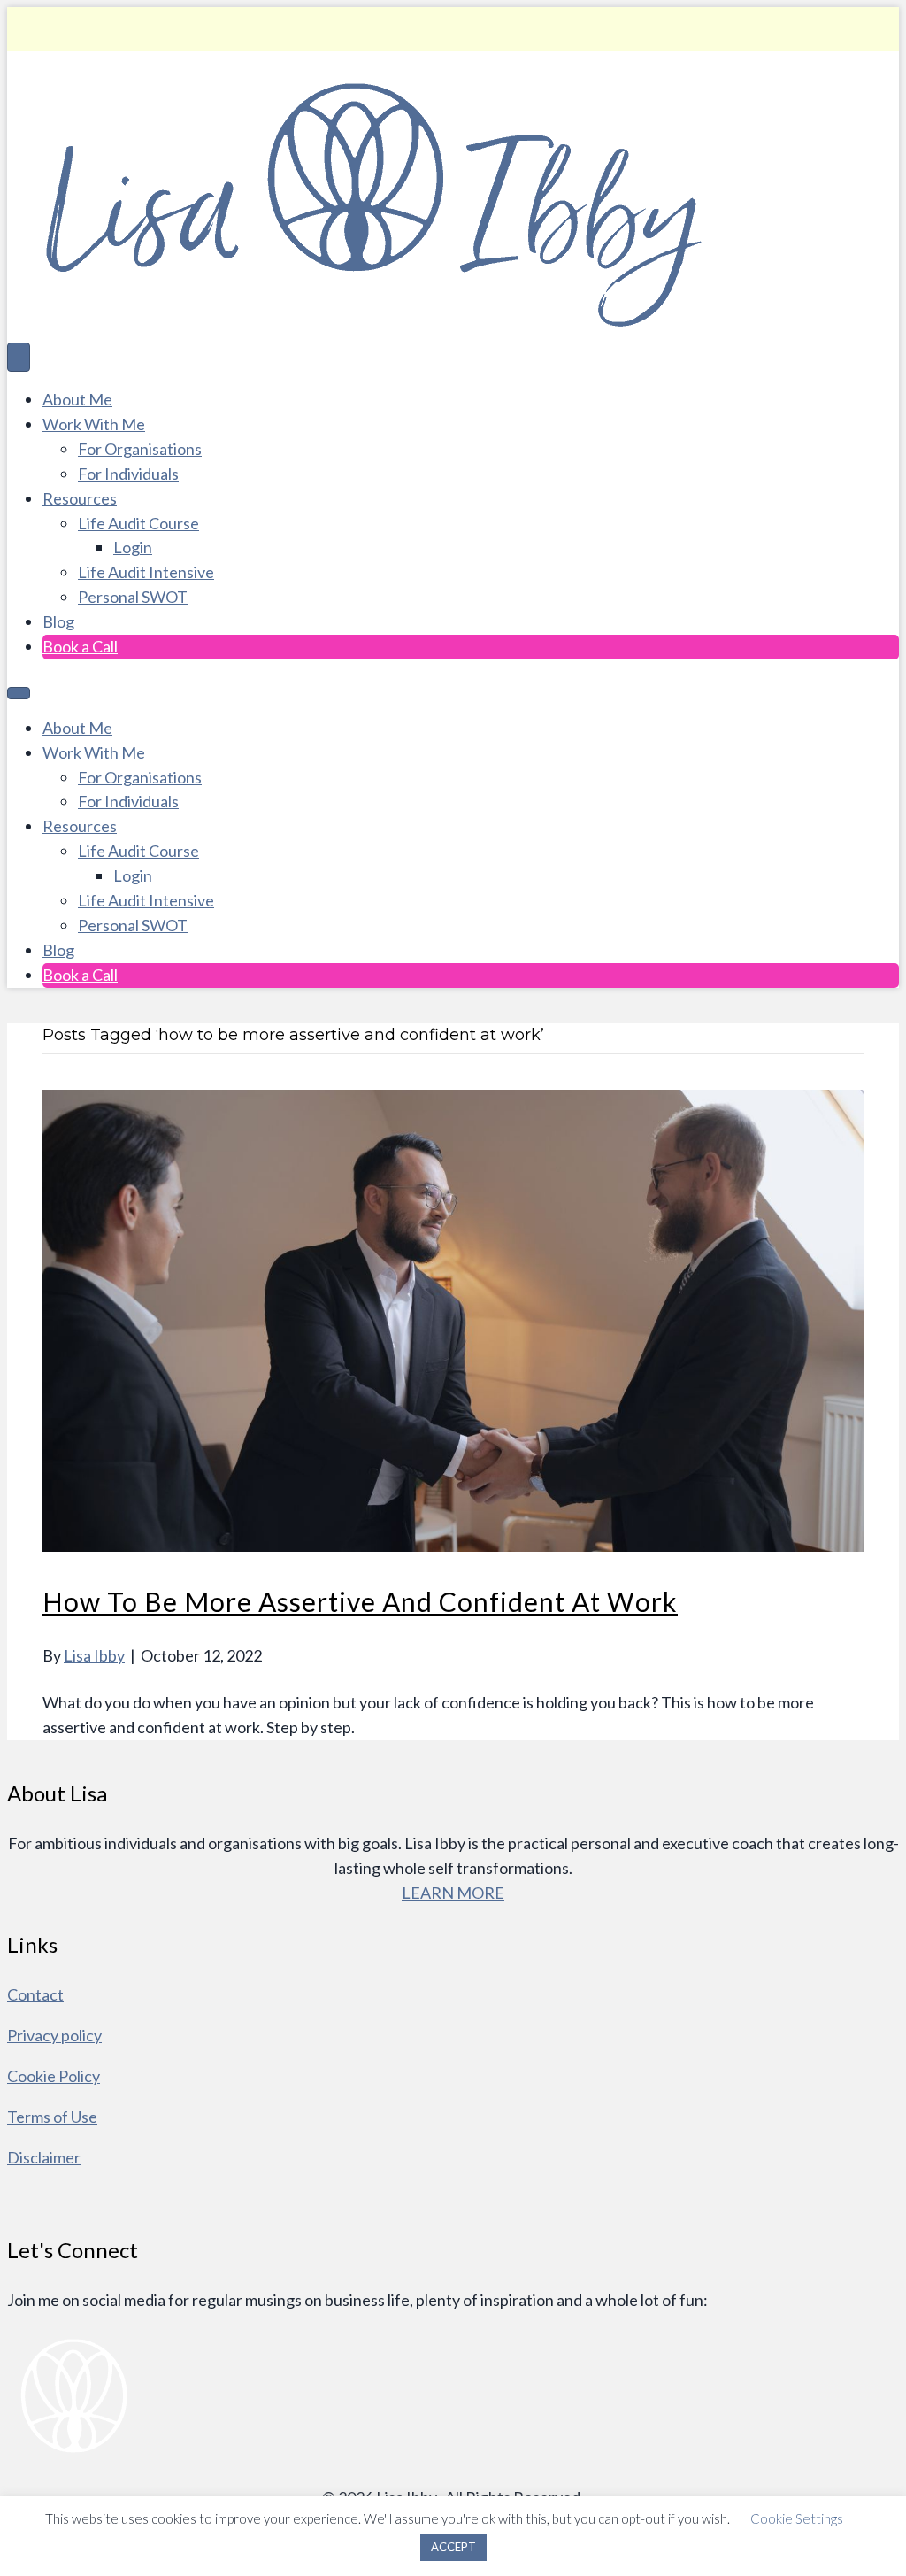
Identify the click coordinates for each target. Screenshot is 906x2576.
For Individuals (128, 474)
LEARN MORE (453, 1893)
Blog (58, 621)
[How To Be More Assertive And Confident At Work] (453, 1546)
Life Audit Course (138, 523)
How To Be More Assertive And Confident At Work (360, 1601)
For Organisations (140, 449)
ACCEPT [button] (453, 2547)
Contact (35, 1994)
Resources (80, 498)
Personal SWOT (133, 597)
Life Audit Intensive (146, 572)
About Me (77, 399)
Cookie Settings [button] (797, 2518)
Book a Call (80, 646)
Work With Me (94, 424)
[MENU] (19, 693)
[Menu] (19, 357)
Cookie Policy (54, 2076)
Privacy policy (54, 2035)
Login (133, 547)
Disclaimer (44, 2157)
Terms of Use (52, 2117)
